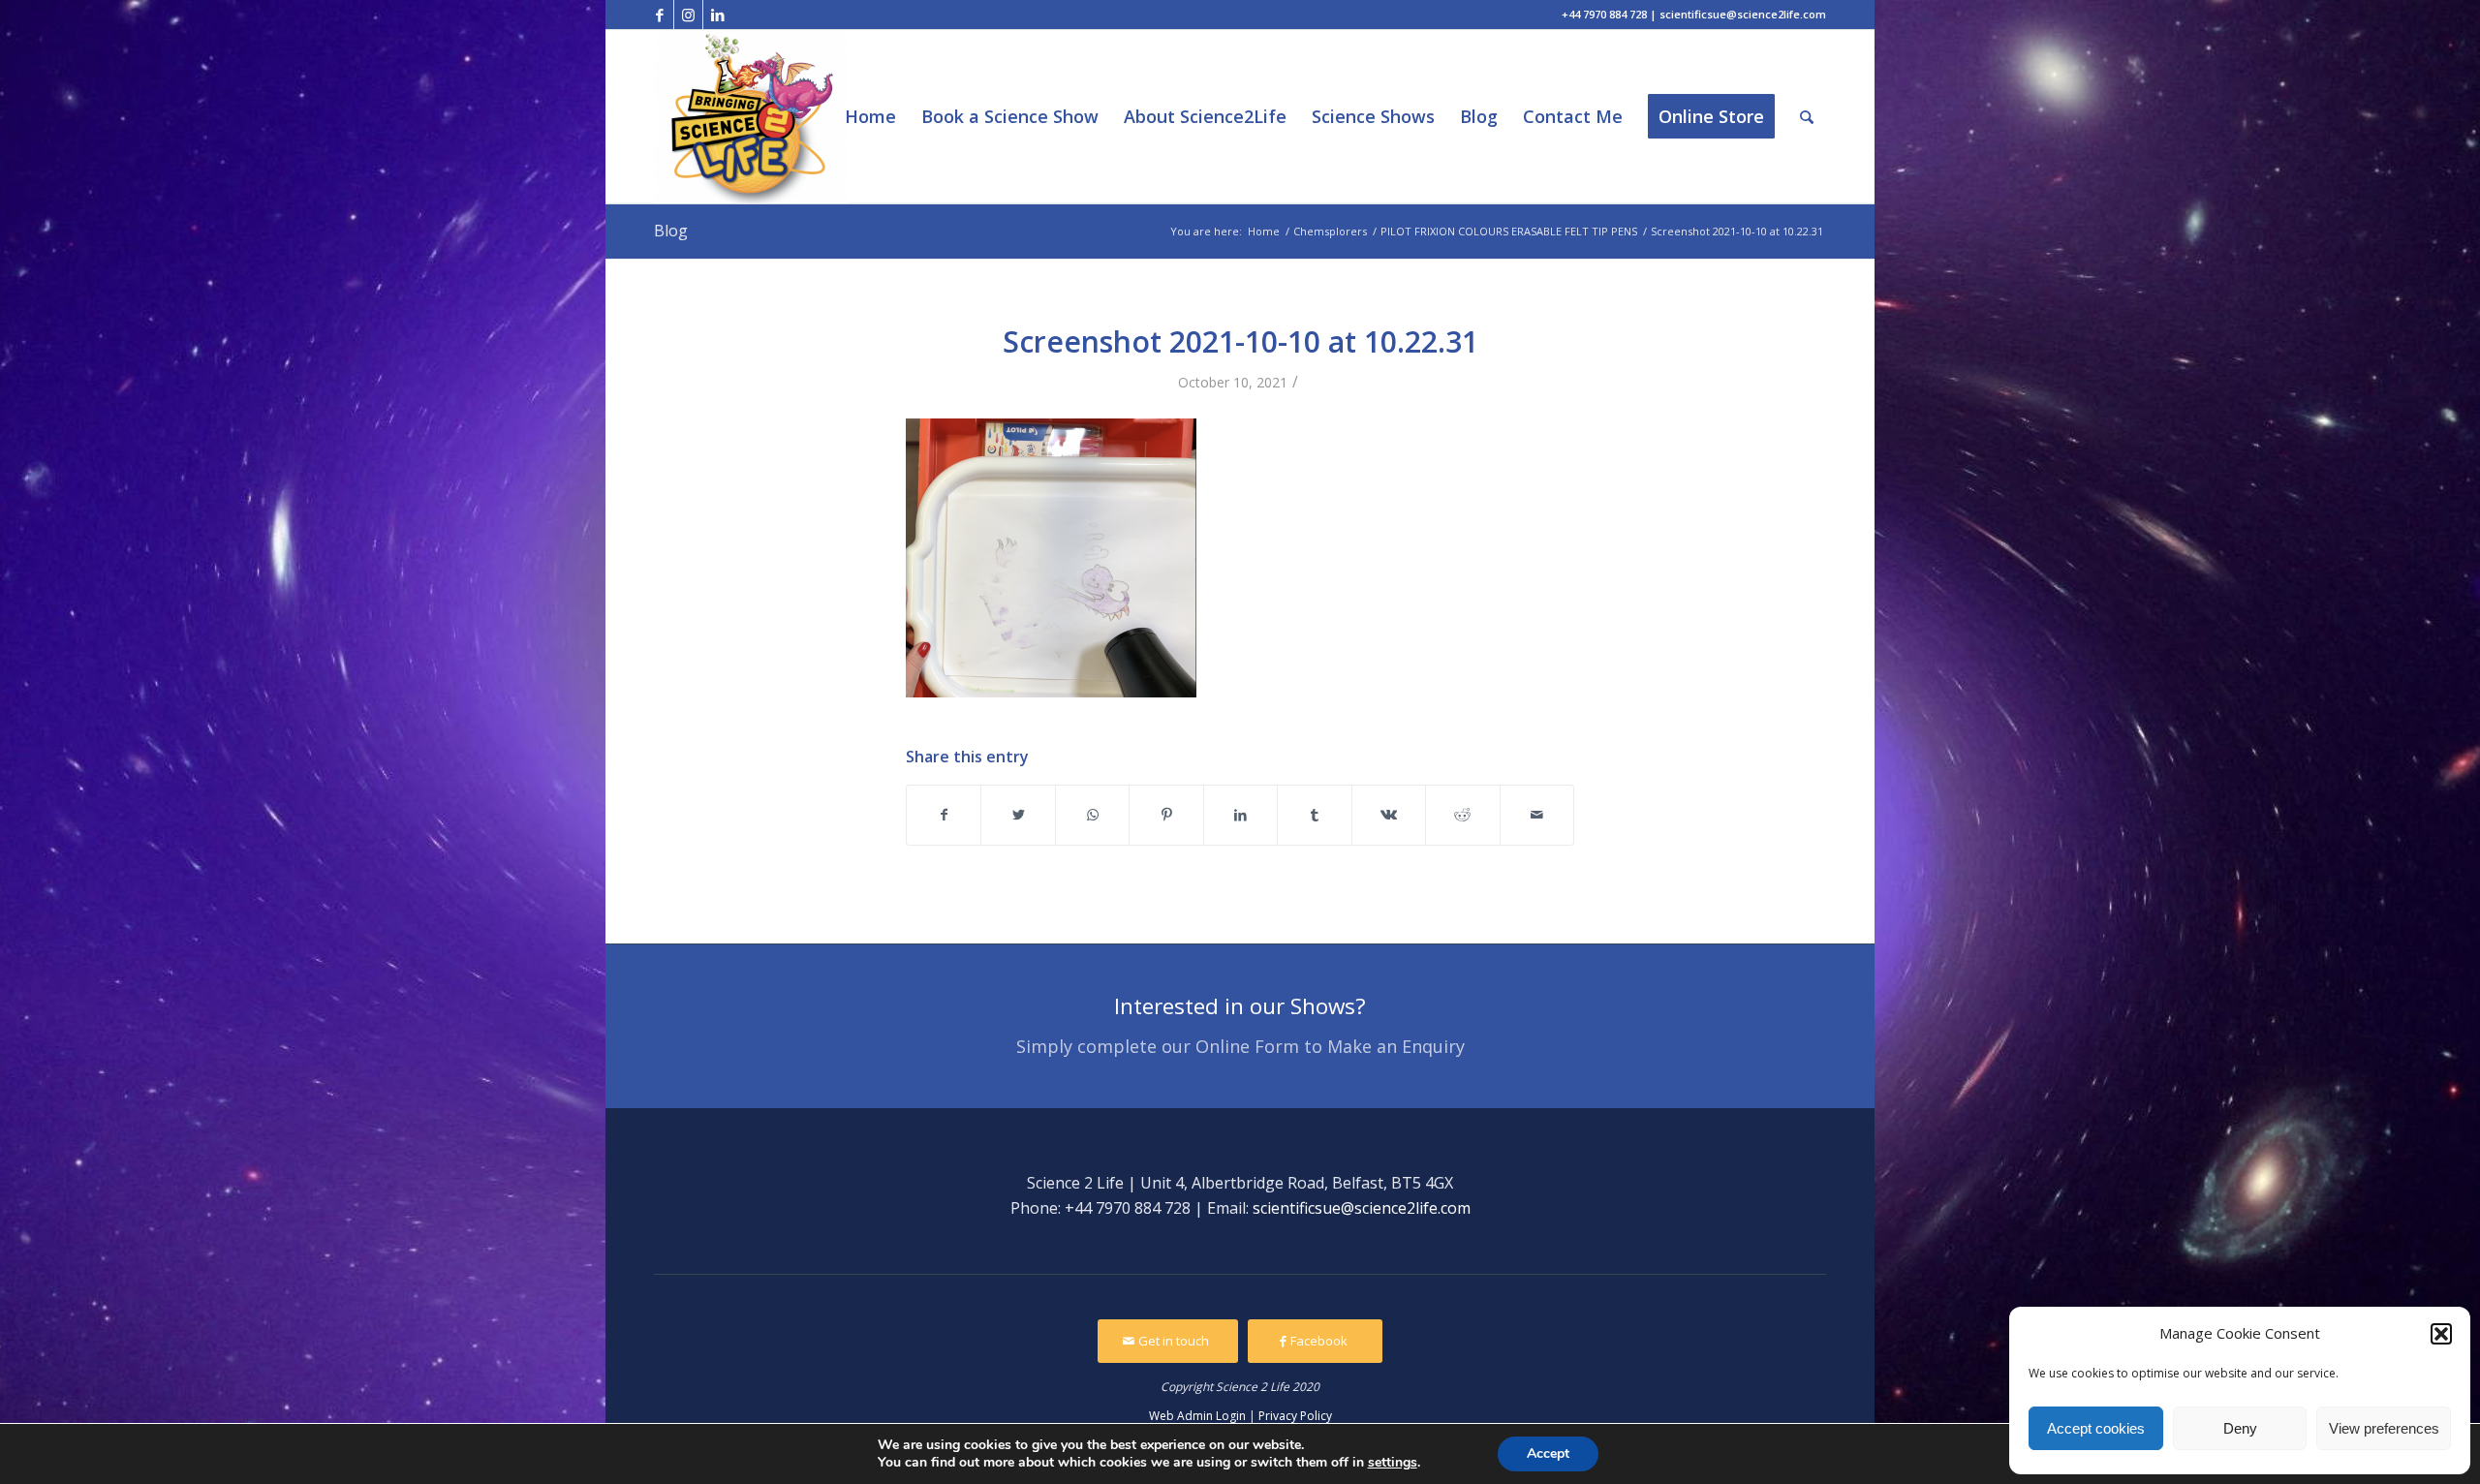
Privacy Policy (1295, 1416)
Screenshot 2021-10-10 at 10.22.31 (1240, 341)
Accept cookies (2096, 1428)
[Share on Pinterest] (1166, 815)
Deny (2240, 1428)
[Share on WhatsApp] (1092, 815)
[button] (2441, 1334)
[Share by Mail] (1537, 815)
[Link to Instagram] (688, 15)
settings (1393, 1463)
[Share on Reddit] (1462, 815)
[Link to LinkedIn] (718, 15)
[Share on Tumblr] (1314, 815)
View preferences (2384, 1428)
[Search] (1807, 117)
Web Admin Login (1197, 1416)
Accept (1548, 1453)
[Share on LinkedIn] (1240, 815)
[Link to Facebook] (659, 15)
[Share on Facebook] (944, 815)
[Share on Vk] (1389, 815)
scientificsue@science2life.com (1362, 1208)
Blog (671, 231)
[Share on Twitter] (1018, 815)
